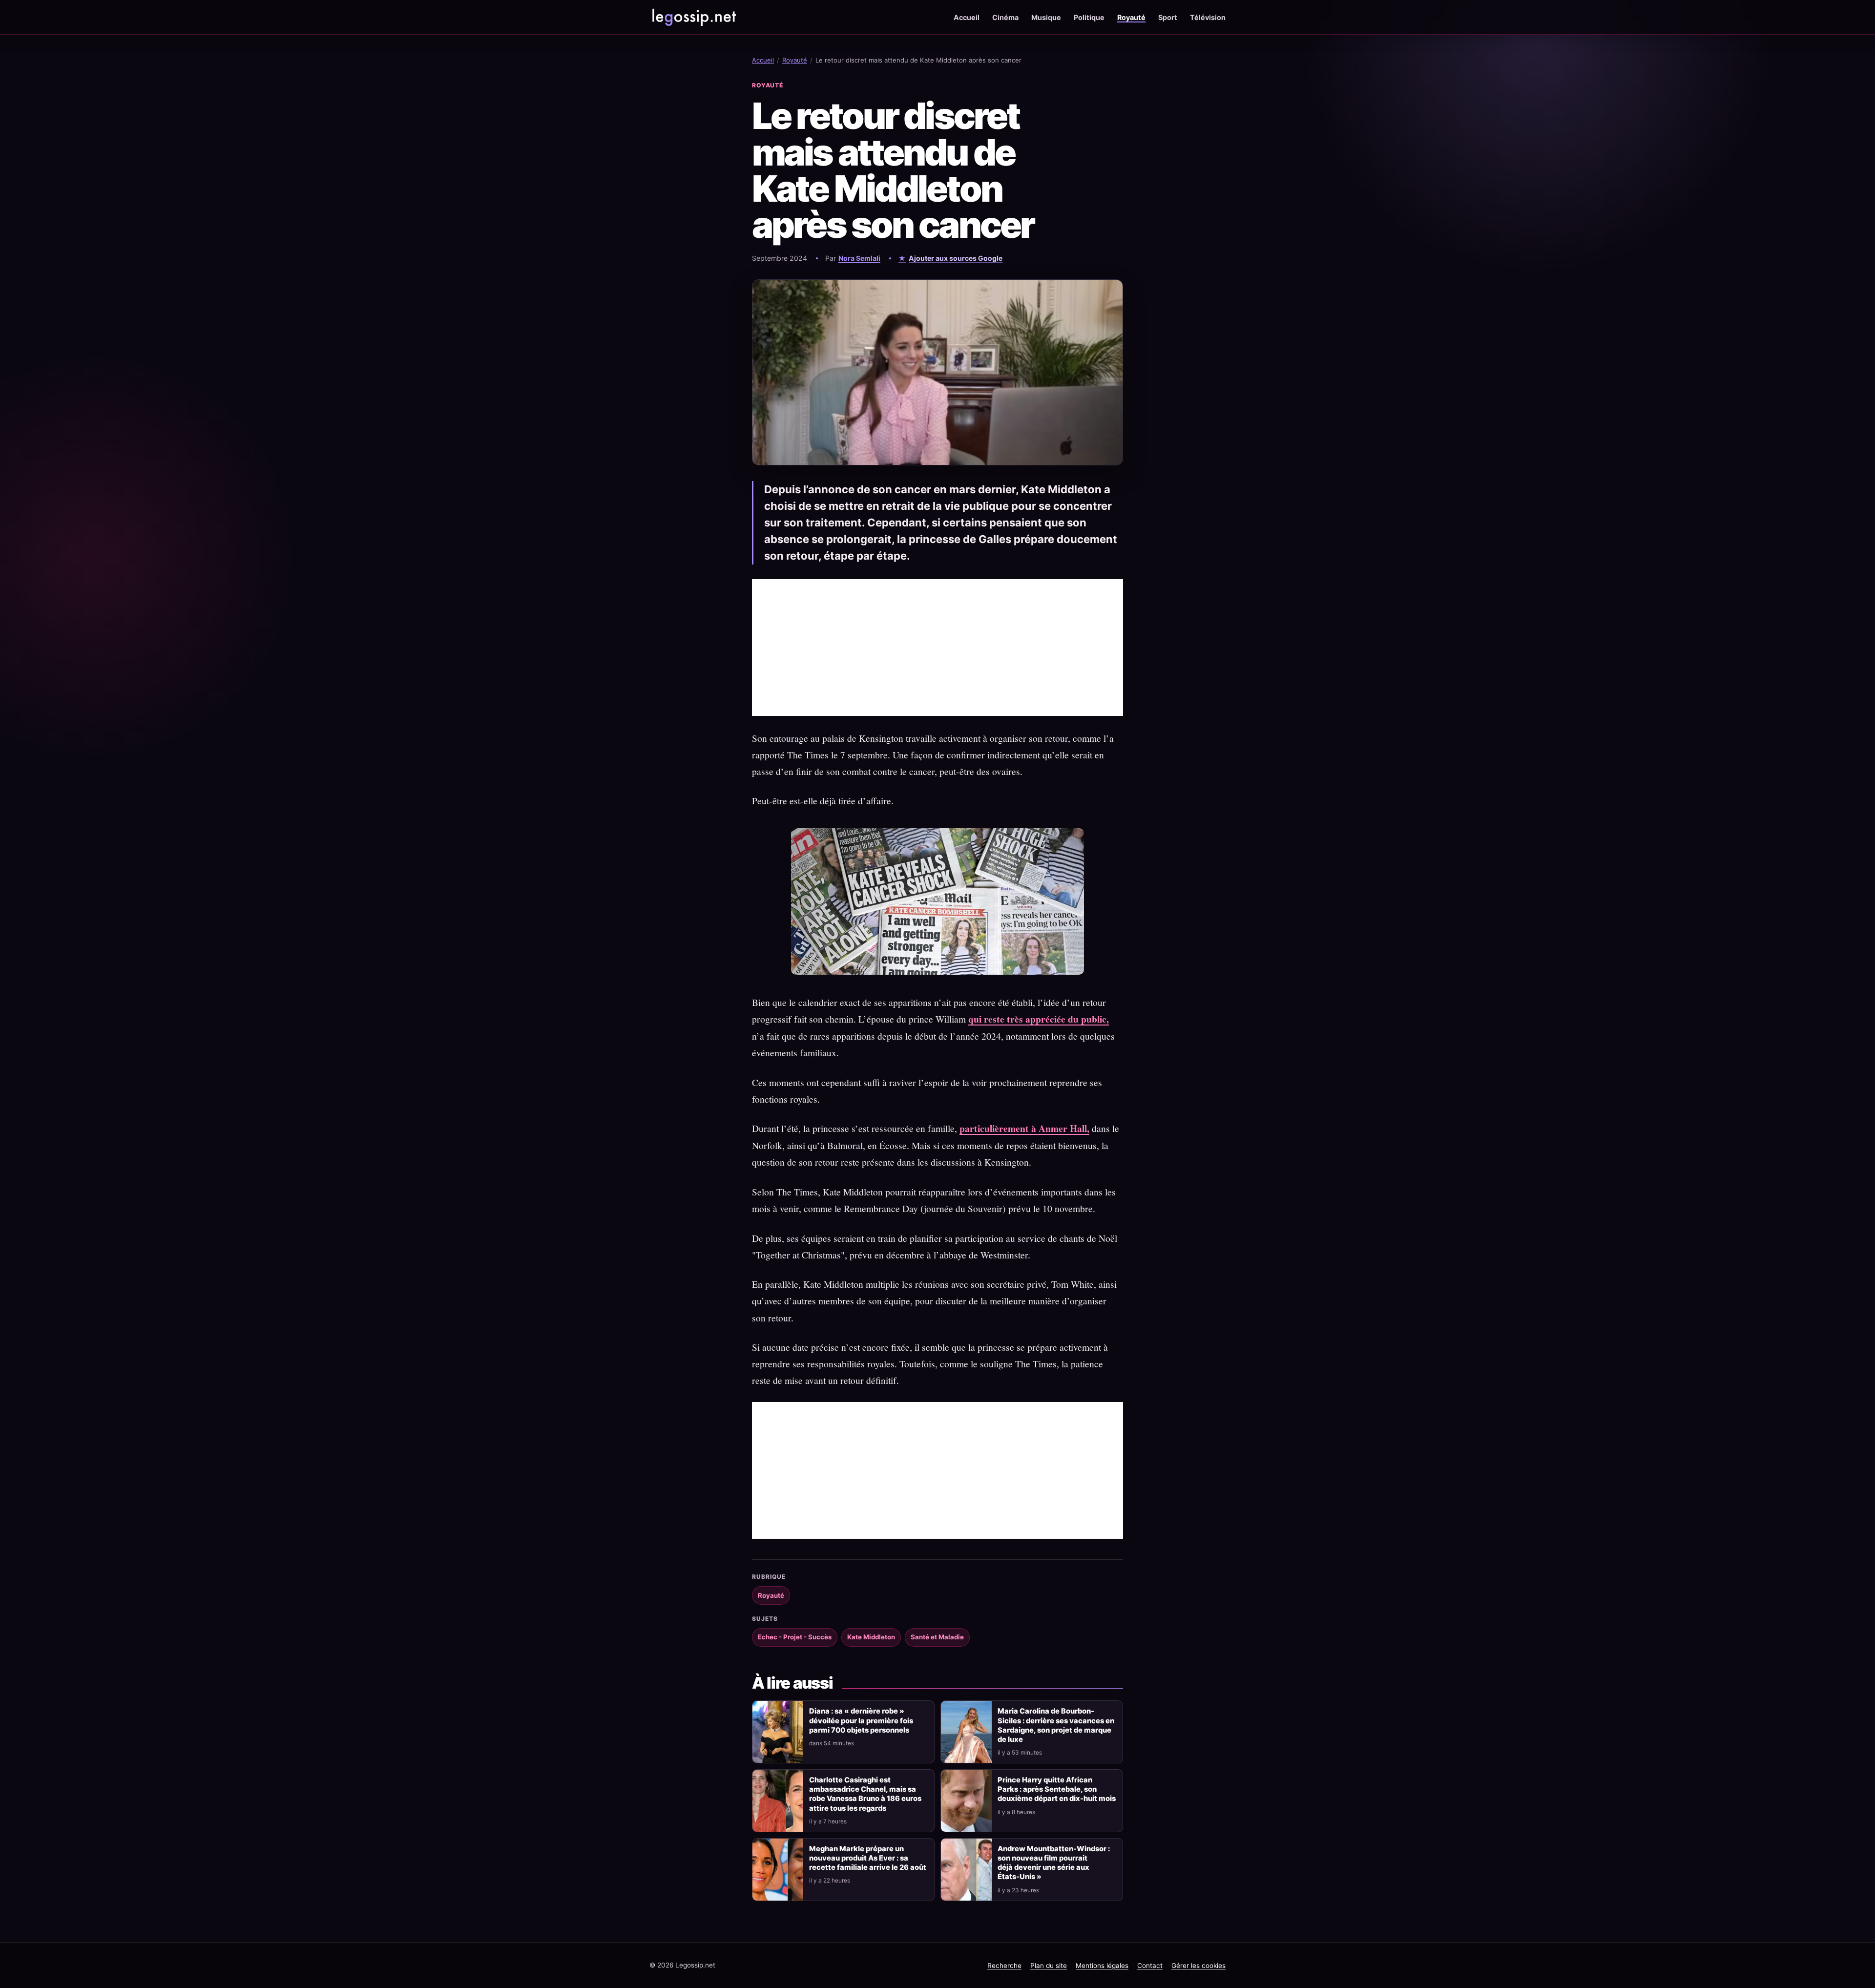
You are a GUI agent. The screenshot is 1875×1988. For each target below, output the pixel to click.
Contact (1150, 1966)
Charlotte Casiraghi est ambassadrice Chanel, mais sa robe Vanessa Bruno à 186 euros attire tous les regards (865, 1794)
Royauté (1131, 17)
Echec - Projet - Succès (795, 1637)
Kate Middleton (871, 1637)
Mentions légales (1102, 1966)
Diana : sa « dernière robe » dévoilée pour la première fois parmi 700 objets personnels (861, 1720)
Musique (1046, 17)
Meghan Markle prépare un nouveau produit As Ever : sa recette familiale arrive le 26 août (868, 1858)
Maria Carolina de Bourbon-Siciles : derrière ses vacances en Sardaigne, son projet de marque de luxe (1056, 1725)
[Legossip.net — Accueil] (693, 17)
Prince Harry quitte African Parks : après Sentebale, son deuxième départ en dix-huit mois (1057, 1789)
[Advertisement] (937, 648)
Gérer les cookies (1198, 1966)
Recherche (1004, 1966)
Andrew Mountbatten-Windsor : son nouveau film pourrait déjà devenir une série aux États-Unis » (1054, 1863)
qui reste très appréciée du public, (1039, 1019)
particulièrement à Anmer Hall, (1024, 1128)
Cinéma (1005, 17)
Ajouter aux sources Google (956, 258)
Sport (1168, 17)
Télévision (1208, 17)
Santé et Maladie (937, 1637)
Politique (1089, 17)
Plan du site (1049, 1966)
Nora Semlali (859, 258)
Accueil (967, 17)
